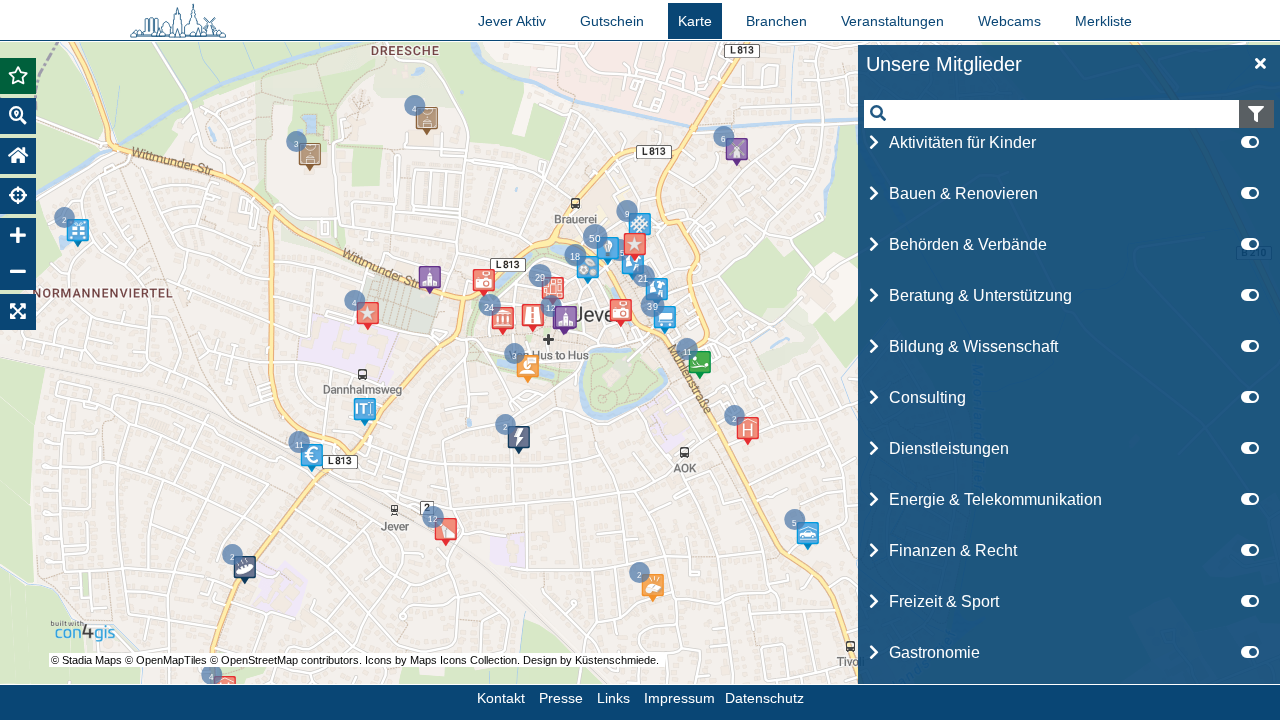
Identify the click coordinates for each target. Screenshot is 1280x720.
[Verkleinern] (18, 272)
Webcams (1009, 21)
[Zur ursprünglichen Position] (18, 156)
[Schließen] (1261, 64)
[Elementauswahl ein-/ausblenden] (18, 76)
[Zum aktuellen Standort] (18, 196)
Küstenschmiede (615, 660)
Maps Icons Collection (463, 660)
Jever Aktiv (512, 21)
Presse (561, 698)
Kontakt (501, 698)
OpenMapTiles (173, 660)
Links (613, 698)
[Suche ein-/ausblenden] (18, 116)
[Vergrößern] (18, 236)
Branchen (776, 21)
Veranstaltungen (892, 21)
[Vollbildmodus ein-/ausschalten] (18, 312)
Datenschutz (764, 698)
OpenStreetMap (259, 660)
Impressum (679, 698)
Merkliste (1103, 21)
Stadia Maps (93, 660)
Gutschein (612, 21)
